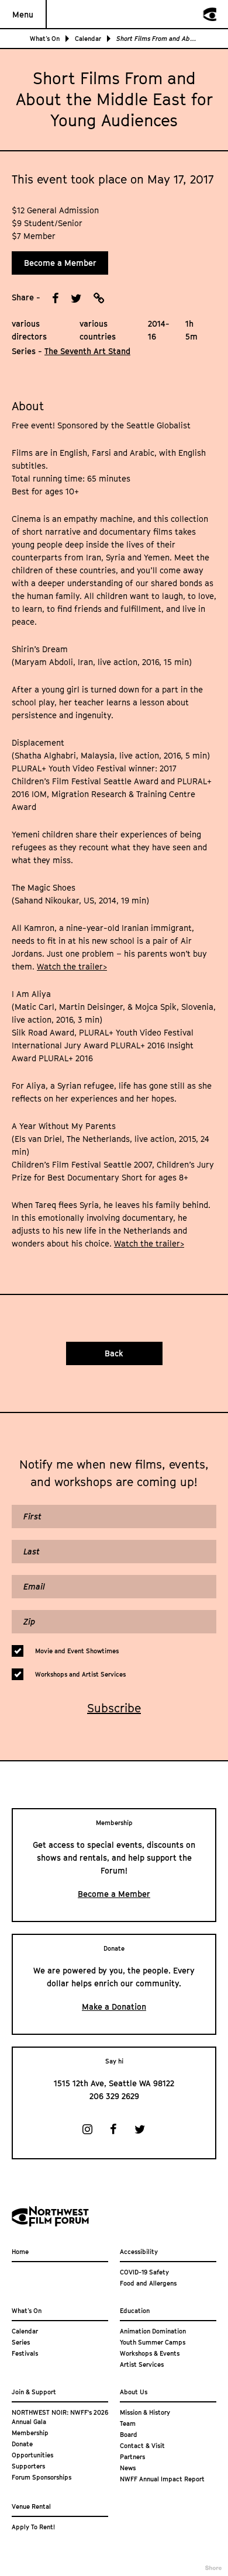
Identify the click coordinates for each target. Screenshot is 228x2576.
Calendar (88, 38)
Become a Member (60, 263)
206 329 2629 (114, 2096)
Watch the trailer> (72, 966)
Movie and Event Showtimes (77, 1651)
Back (114, 1353)
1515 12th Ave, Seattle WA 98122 (114, 2083)
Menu (23, 14)
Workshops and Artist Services (80, 1674)
